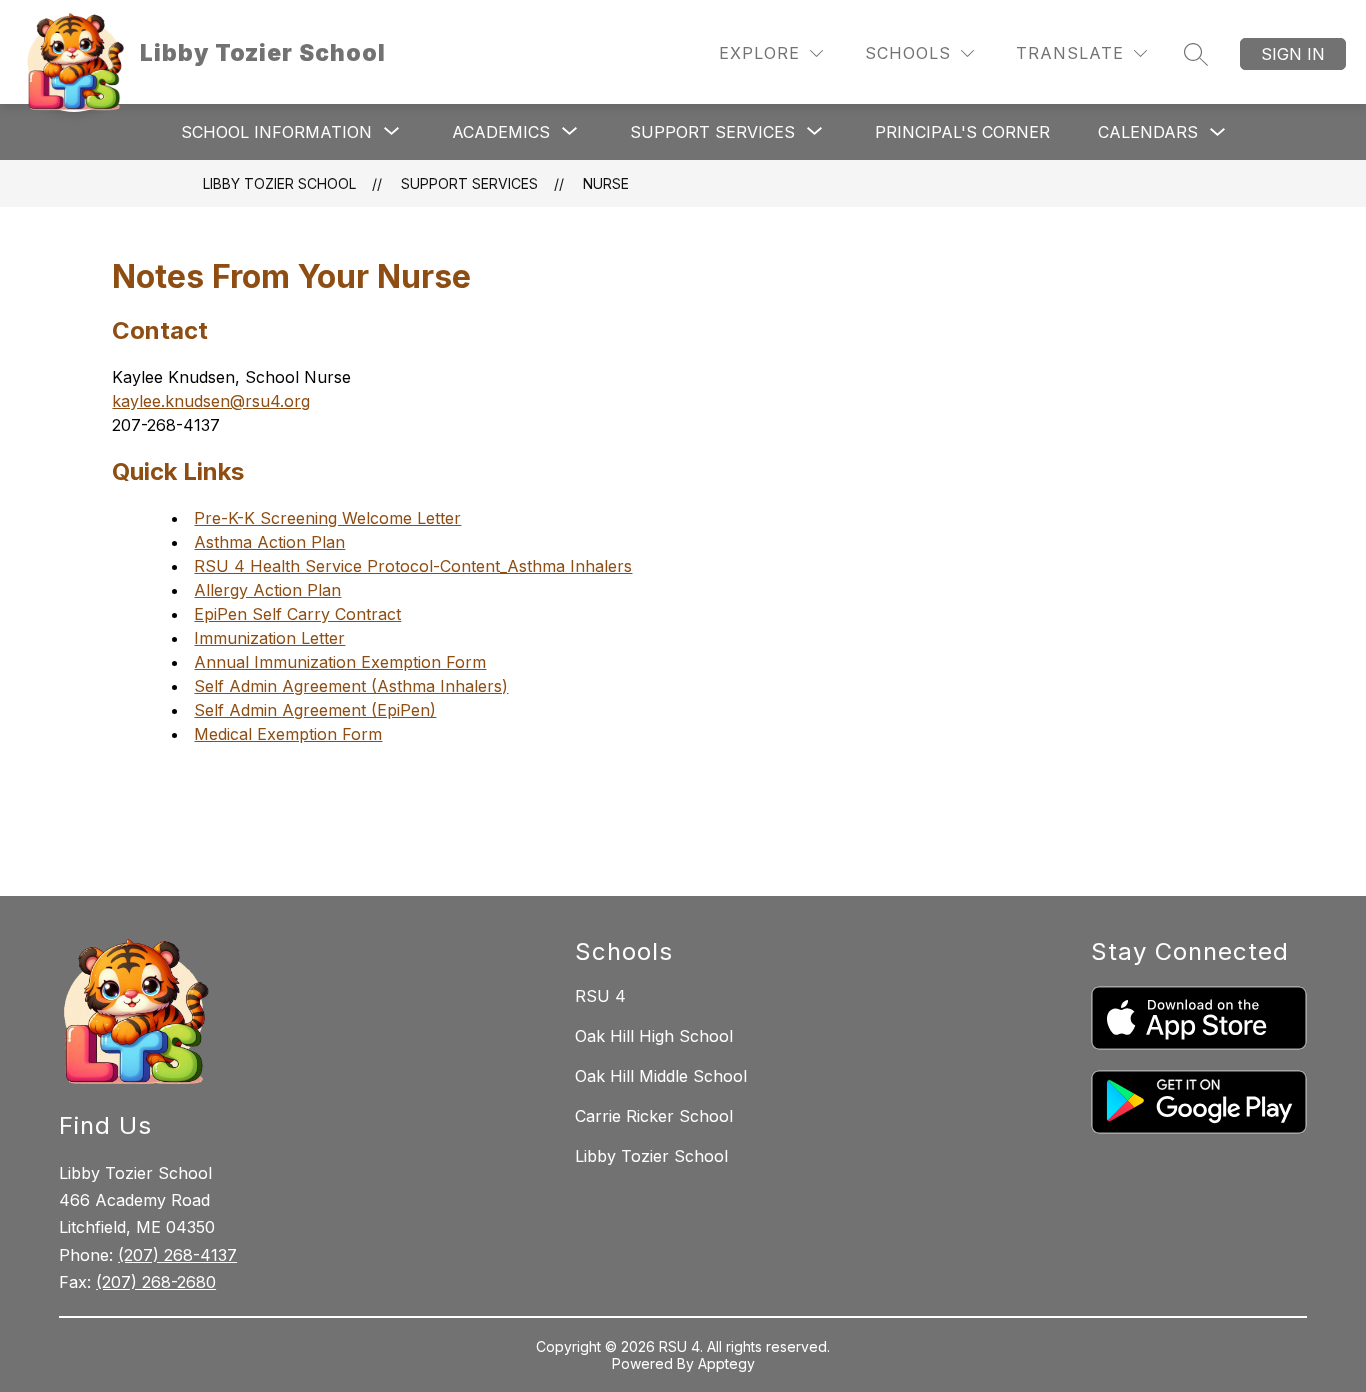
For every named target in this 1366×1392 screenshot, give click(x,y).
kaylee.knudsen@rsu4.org (211, 401)
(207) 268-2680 (156, 1282)
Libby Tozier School (279, 183)
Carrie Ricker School (654, 1116)
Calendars (1148, 132)
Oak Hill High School (654, 1036)
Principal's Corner (962, 132)
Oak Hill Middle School (661, 1076)
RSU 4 (600, 996)
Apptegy (726, 1363)
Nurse (606, 183)
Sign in (1293, 54)
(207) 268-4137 (177, 1255)
